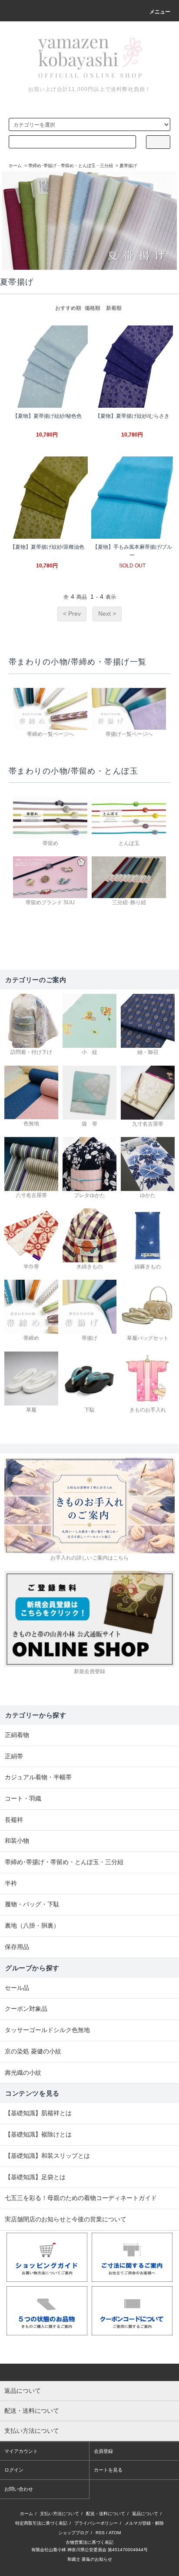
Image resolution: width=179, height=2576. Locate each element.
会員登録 (103, 2451)
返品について (145, 2514)
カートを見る (108, 2470)
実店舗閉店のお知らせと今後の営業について (66, 2219)
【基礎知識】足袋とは (35, 2177)
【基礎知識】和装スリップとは (47, 2156)
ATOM (115, 2533)
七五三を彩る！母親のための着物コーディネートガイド (81, 2198)
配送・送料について (106, 2514)
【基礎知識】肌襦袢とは (38, 2113)
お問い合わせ (19, 2489)
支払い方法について (60, 2514)
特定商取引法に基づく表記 (41, 2523)
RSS (100, 2533)
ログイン (14, 2470)
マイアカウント (21, 2451)
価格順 (93, 308)
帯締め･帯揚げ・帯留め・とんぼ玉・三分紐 (71, 166)
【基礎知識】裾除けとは (38, 2134)
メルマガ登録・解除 (144, 2523)
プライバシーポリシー (96, 2523)
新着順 (114, 308)
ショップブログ (73, 2533)
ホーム (15, 166)
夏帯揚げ (128, 166)
